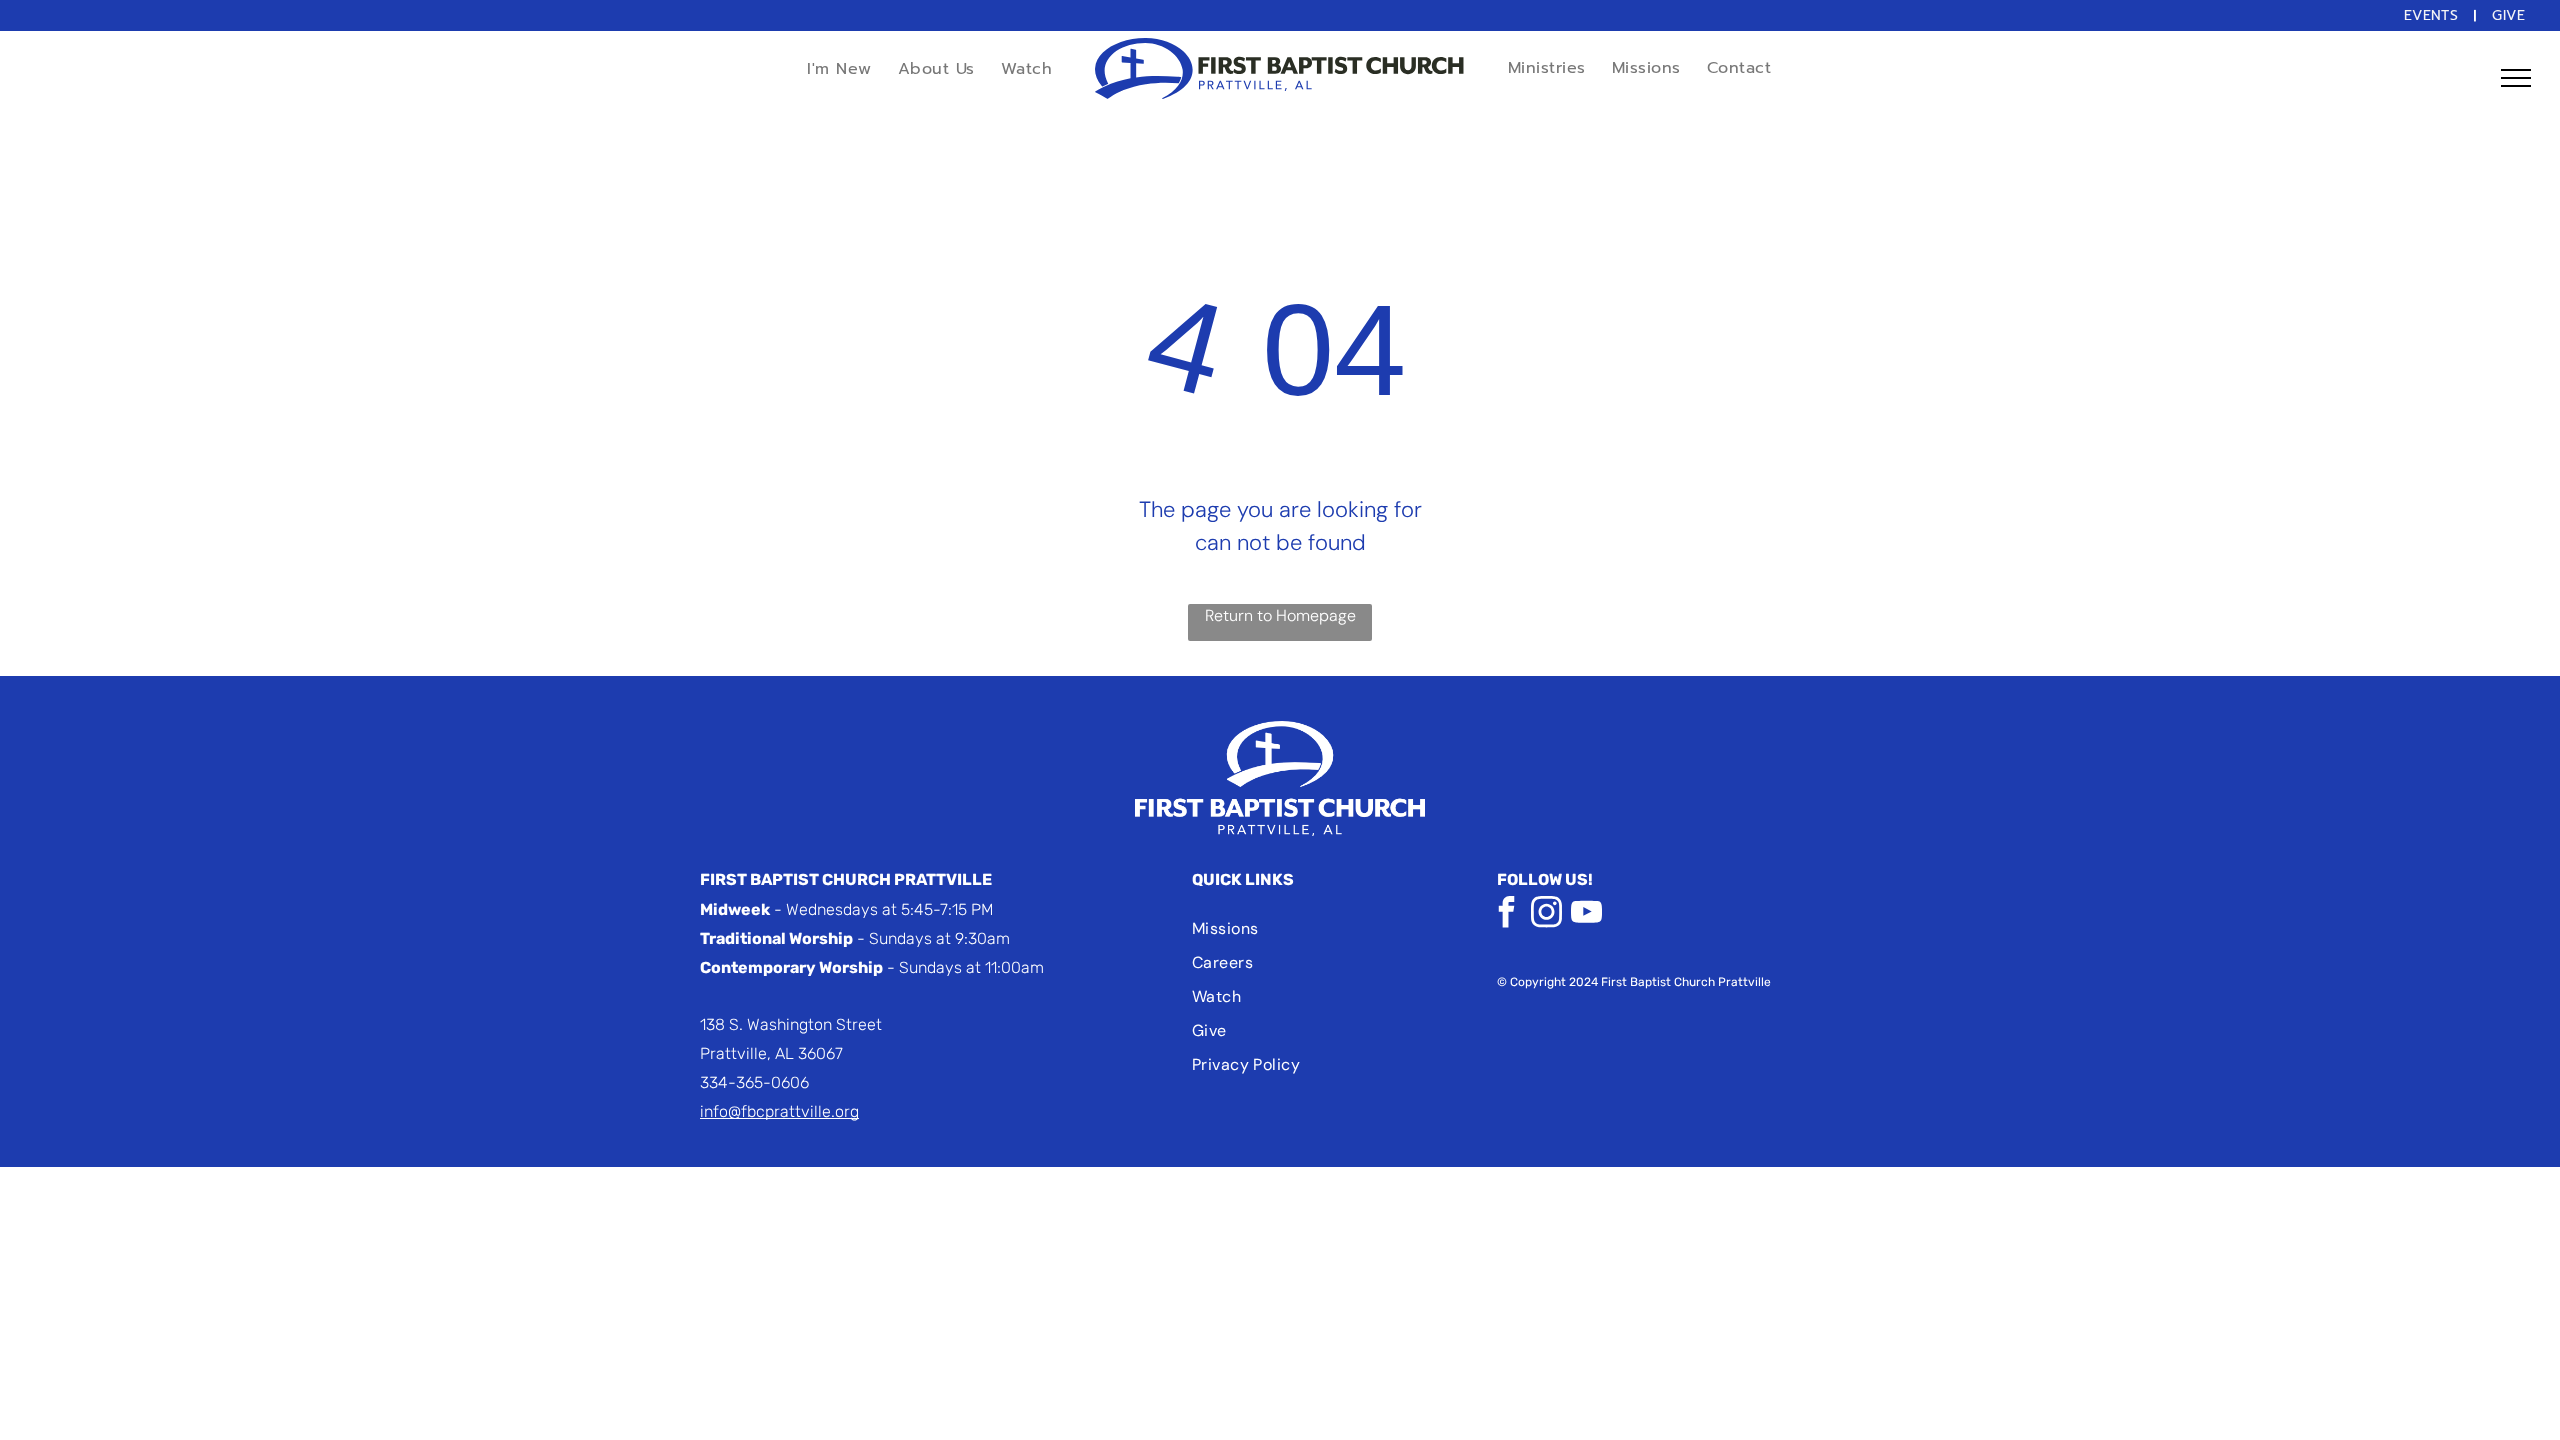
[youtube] (1587, 914)
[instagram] (1547, 914)
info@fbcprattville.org (779, 1111)
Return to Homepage (1280, 615)
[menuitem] (2433, 15)
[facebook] (1507, 914)
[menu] (2516, 78)
